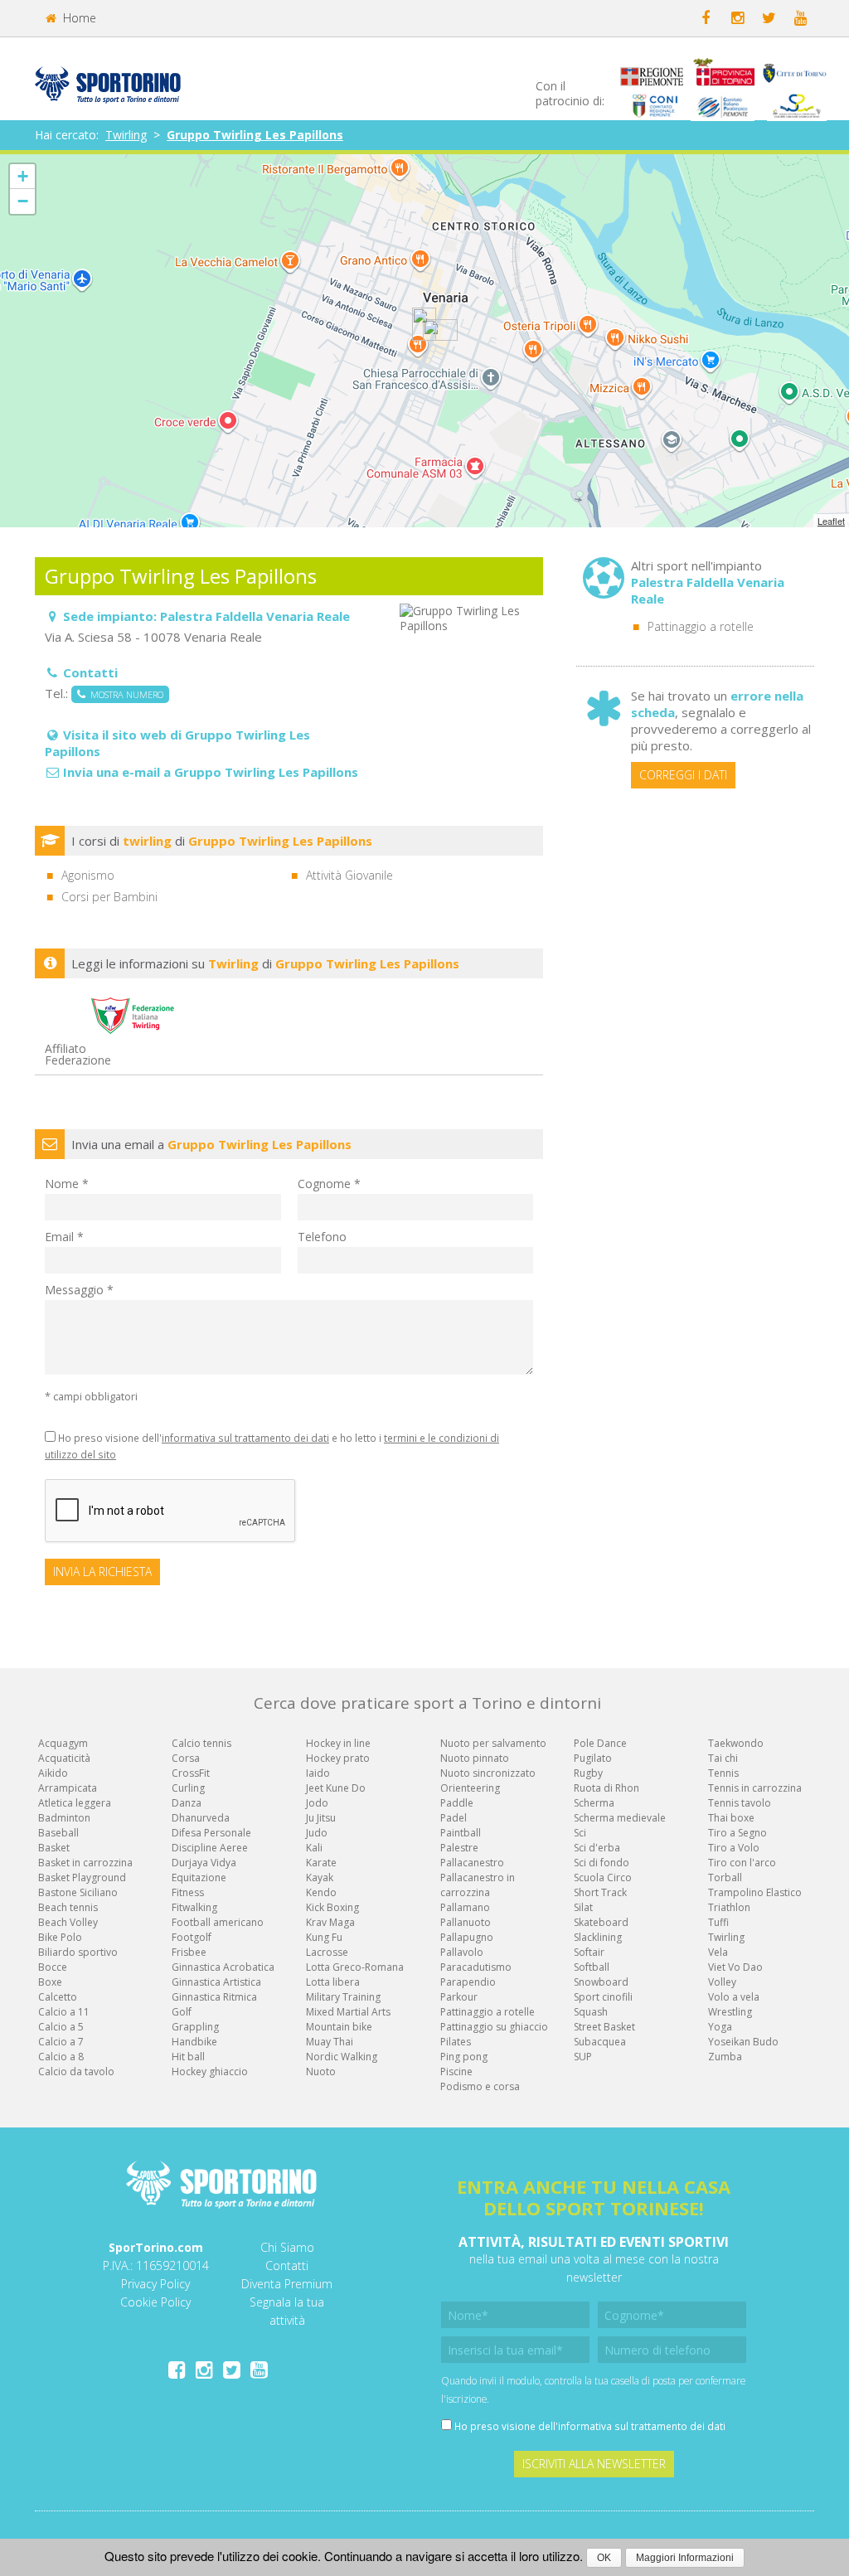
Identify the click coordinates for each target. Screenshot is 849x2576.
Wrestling (730, 2012)
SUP (583, 2057)
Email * (64, 1237)
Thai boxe (731, 1818)
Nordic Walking (342, 2057)
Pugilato (593, 1758)
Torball (725, 1877)
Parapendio (468, 1982)
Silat (583, 1907)
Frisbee (189, 1952)
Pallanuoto (466, 1922)
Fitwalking (194, 1907)
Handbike (194, 2042)
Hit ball (188, 2057)
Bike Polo (60, 1937)
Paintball (461, 1833)
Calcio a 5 (61, 2027)
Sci (580, 1833)
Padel (454, 1818)
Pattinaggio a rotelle (701, 626)
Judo (317, 1833)
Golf (182, 2012)
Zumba (725, 2057)
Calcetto (58, 1997)
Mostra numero (124, 694)
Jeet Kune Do (336, 1788)
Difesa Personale (211, 1833)
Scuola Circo (603, 1877)
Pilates (456, 2042)
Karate (321, 1863)
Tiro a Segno (737, 1833)
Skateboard (601, 1922)
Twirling (126, 135)
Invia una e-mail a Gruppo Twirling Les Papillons (211, 772)
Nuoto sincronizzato (488, 1773)
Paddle (457, 1803)
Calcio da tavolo (76, 2071)
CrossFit (191, 1773)
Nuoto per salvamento (493, 1743)
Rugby (588, 1773)
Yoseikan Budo (743, 2042)
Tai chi (723, 1758)
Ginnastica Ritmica (214, 1997)
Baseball (58, 1833)
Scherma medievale (620, 1818)
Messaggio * (79, 1290)
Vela (718, 1952)
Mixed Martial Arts (348, 2012)
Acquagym (63, 1743)
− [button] (23, 201)
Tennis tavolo (740, 1803)
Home (78, 18)
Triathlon (729, 1907)
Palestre (459, 1848)
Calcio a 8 (61, 2057)
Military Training (343, 1997)
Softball (592, 1967)
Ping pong (464, 2057)
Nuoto (321, 2071)
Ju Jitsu (321, 1818)
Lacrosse (327, 1952)
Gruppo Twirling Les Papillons (255, 135)
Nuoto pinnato (475, 1758)
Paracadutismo (476, 1967)
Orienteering (470, 1788)
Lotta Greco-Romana (355, 1967)
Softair (589, 1952)
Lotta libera (333, 1982)
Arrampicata (68, 1788)
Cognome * (329, 1184)
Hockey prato (338, 1758)
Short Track (600, 1892)
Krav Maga (330, 1922)
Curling (188, 1788)
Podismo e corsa (480, 2086)
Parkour (459, 1997)
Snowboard (601, 1982)
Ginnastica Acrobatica (223, 1967)
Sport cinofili (603, 1997)
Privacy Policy (155, 2284)
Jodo (317, 1803)
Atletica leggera (75, 1803)
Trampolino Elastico (755, 1892)
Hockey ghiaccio (210, 2071)
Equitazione (199, 1877)
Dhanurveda (201, 1818)
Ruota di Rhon (606, 1788)
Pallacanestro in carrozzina (478, 1885)
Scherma (594, 1803)
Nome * (67, 1184)
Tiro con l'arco (742, 1863)
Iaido (318, 1773)
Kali (314, 1848)
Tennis (723, 1773)
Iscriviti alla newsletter (594, 2464)
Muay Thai (330, 2042)
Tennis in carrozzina (755, 1788)
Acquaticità (64, 1758)
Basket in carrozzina (85, 1863)
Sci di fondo (602, 1863)
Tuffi (718, 1922)
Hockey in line (338, 1743)
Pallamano (465, 1907)
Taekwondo (736, 1743)
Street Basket (604, 2027)
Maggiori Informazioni (685, 2558)
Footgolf (192, 1937)
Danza (187, 1803)
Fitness (188, 1892)
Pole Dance (600, 1743)
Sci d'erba (597, 1848)
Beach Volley (68, 1922)
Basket (54, 1848)
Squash (591, 2012)
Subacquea (600, 2042)
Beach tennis (68, 1907)
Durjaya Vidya (204, 1863)
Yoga (720, 2027)
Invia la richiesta (102, 1572)
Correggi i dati (683, 775)
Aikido (53, 1773)
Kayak (320, 1877)
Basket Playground (82, 1877)
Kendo (321, 1892)
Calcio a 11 (64, 2012)
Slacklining (598, 1937)
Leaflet (831, 521)
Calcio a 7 (61, 2042)
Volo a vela (734, 1997)
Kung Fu (324, 1937)
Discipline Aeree (210, 1848)
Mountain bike (339, 2027)
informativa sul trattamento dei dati (245, 1438)
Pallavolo (462, 1952)
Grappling (195, 2027)
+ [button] (23, 176)
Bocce (53, 1967)
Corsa (186, 1758)
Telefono (322, 1237)
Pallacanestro (472, 1863)
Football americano (218, 1922)
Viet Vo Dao (735, 1967)
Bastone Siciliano (78, 1892)
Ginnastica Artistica (216, 1982)
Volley (722, 1982)
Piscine (456, 2071)
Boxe (50, 1982)
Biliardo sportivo (78, 1952)
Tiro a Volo (734, 1848)
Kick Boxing (332, 1907)
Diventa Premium (287, 2284)
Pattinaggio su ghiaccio (494, 2027)
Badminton (64, 1818)
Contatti (287, 2266)
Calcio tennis (201, 1743)
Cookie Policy (155, 2302)
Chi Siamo (287, 2247)
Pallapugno (467, 1937)
